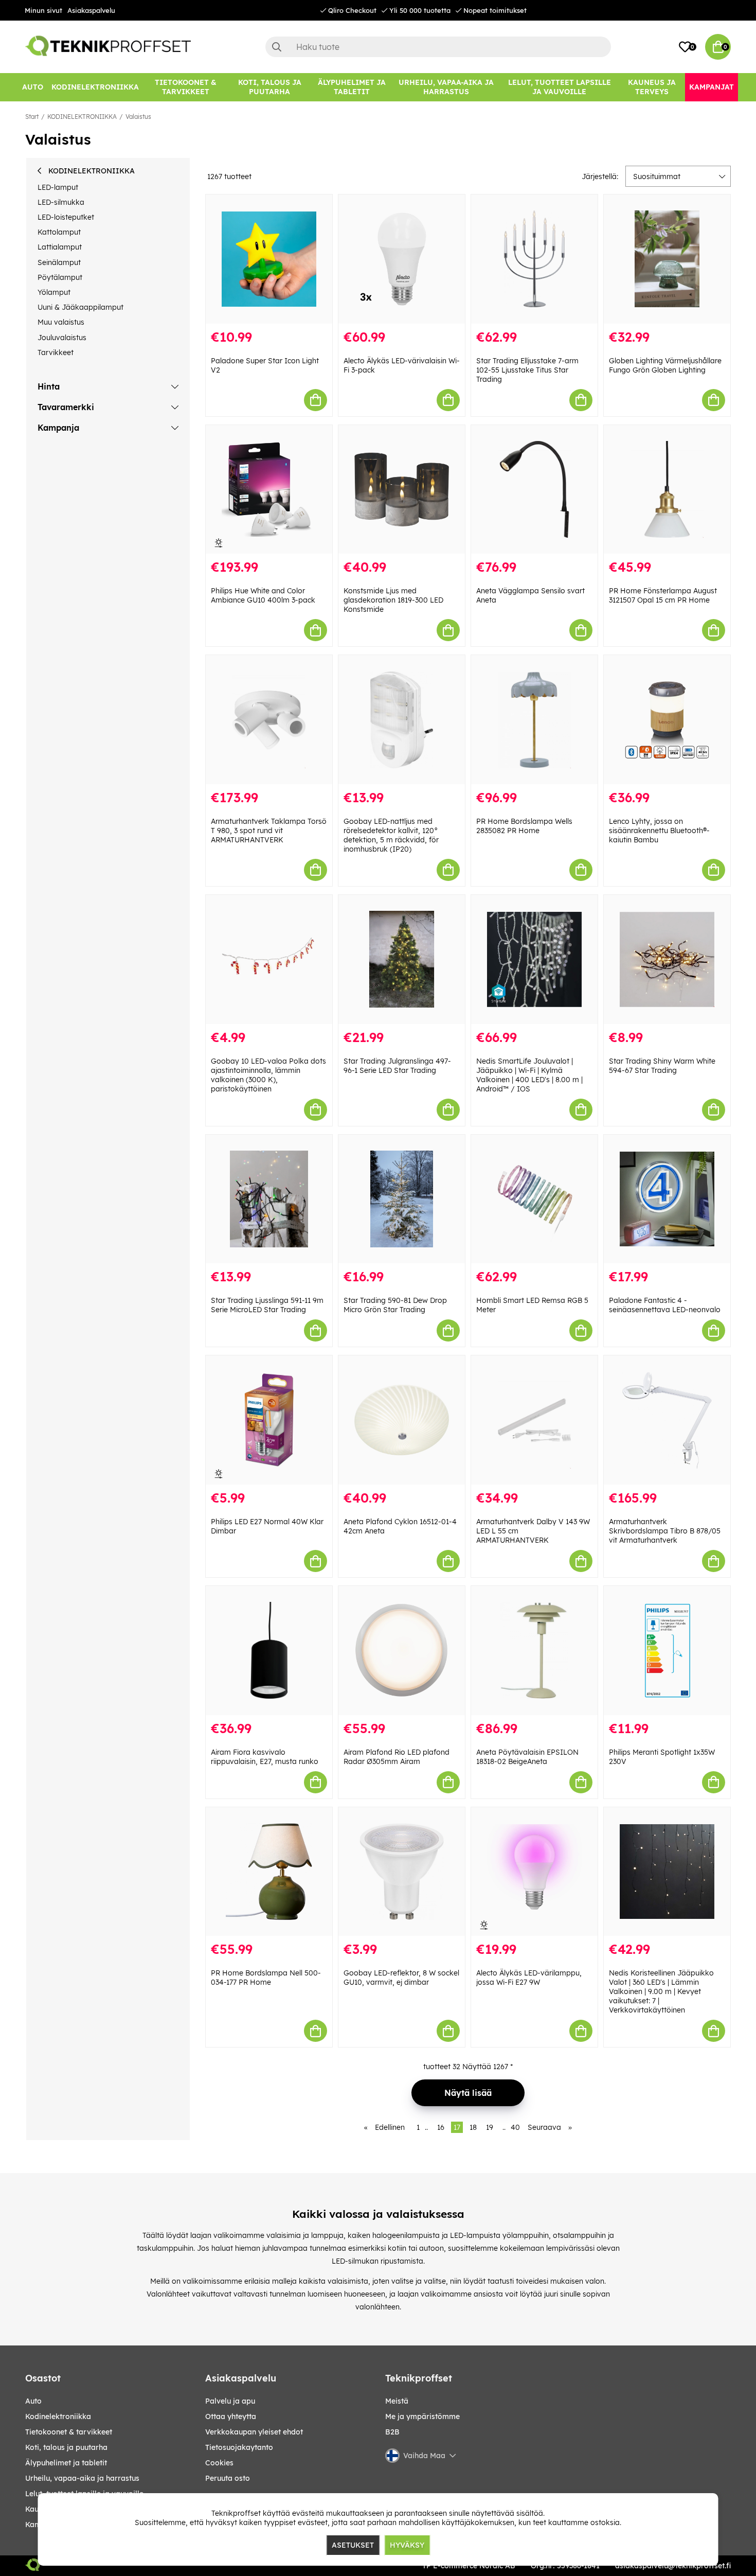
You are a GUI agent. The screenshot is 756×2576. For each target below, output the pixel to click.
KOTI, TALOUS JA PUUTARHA (66, 2447)
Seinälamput (59, 262)
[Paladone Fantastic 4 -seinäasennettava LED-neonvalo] (667, 1199)
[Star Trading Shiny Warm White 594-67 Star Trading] (667, 959)
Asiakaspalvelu (91, 10)
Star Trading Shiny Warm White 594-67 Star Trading (662, 1066)
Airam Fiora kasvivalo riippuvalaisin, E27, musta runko (265, 1757)
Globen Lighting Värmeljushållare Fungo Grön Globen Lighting (665, 365)
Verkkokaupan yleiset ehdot (254, 2432)
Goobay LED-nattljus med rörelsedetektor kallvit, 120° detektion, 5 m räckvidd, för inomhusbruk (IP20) (391, 835)
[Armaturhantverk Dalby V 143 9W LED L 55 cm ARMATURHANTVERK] (534, 1420)
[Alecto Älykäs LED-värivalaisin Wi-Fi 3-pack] (402, 259)
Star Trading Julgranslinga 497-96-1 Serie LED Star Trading (397, 1066)
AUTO (33, 2401)
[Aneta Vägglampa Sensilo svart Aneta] (534, 490)
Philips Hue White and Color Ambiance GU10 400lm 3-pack (263, 595)
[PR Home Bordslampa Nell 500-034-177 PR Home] (269, 1872)
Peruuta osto (228, 2478)
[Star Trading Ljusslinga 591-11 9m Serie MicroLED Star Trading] (269, 1199)
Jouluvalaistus (62, 338)
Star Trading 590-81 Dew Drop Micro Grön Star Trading (395, 1305)
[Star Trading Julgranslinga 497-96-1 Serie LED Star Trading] (402, 959)
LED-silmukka (61, 202)
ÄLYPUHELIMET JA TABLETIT (66, 2463)
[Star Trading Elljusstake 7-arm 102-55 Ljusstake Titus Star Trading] (534, 259)
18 (473, 2127)
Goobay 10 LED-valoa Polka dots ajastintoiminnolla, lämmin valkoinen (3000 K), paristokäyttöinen (268, 1075)
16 (441, 2127)
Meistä (397, 2401)
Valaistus (138, 117)
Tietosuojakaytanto (239, 2447)
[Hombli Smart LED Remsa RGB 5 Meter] (534, 1199)
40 (515, 2127)
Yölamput (54, 292)
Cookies (219, 2463)
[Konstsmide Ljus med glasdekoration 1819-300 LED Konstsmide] (402, 490)
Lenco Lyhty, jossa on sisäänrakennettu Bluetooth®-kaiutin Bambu (659, 831)
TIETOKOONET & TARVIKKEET (69, 2432)
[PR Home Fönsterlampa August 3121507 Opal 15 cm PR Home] (667, 490)
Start (32, 117)
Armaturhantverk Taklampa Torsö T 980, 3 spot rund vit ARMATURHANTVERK (269, 831)
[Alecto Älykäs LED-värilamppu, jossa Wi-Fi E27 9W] (534, 1872)
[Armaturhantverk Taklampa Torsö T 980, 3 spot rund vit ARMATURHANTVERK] (269, 720)
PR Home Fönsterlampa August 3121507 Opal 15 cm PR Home (663, 595)
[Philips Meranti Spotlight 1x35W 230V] (667, 1651)
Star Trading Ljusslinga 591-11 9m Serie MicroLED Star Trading (267, 1305)
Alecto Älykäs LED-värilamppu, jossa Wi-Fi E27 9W (529, 1978)
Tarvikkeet (56, 352)
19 (490, 2127)
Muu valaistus (61, 322)
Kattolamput (59, 232)
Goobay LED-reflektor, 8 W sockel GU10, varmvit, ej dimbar (401, 1978)
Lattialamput (60, 247)
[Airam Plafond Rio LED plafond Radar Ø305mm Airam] (402, 1651)
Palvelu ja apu (230, 2401)
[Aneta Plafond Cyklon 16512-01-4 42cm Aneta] (402, 1420)
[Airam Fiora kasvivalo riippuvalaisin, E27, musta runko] (269, 1651)
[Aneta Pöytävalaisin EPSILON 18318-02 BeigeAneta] (534, 1651)
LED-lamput (58, 187)
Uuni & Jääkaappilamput (80, 307)
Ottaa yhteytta (231, 2416)
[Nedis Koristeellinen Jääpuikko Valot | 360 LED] (667, 1872)
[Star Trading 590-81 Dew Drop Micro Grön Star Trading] (402, 1199)
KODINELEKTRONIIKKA (82, 117)
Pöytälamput (60, 277)
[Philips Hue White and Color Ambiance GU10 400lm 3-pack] (269, 490)
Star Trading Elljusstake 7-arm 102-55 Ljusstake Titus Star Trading (527, 370)
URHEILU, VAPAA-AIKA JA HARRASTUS (82, 2478)
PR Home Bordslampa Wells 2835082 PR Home (524, 826)
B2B (392, 2432)
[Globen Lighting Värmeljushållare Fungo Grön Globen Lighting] (667, 259)
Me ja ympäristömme (422, 2416)
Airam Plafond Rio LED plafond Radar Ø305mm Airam (397, 1757)
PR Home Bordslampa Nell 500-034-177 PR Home (266, 1978)
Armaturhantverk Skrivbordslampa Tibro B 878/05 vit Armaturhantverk (665, 1531)
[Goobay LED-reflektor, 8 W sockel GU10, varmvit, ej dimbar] (402, 1872)
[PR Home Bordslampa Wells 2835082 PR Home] (534, 720)
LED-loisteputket (66, 217)
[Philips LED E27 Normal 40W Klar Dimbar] (269, 1420)
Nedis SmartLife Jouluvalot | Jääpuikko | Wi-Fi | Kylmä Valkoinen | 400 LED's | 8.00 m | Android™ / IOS (529, 1075)
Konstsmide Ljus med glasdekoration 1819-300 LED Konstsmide (393, 600)
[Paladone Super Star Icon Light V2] (269, 259)
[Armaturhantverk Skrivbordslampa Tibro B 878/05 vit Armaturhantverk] (667, 1420)
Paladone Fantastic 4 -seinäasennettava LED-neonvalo (665, 1305)
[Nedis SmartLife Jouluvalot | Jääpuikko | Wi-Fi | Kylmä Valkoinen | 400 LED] (534, 959)
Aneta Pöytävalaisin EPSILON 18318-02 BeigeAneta (527, 1757)
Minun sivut (43, 10)
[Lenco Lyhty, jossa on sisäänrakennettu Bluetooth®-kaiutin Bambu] (667, 720)
